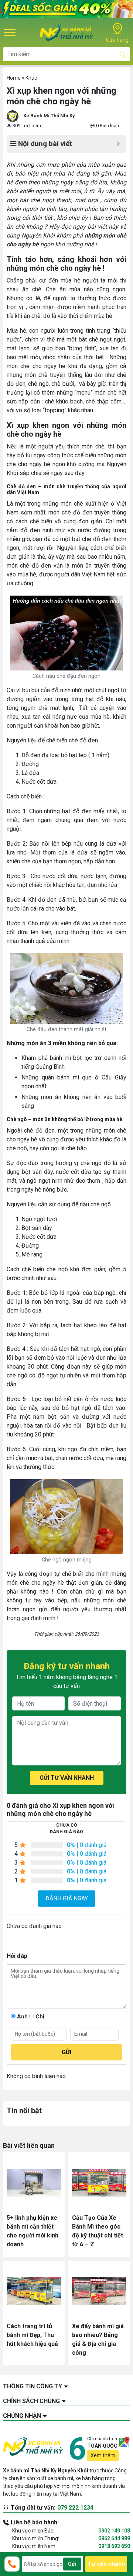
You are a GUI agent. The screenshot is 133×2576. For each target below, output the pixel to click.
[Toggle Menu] (10, 32)
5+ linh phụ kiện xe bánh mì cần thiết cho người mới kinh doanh (33, 2231)
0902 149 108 (114, 2531)
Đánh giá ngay (67, 1898)
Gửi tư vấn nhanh (67, 1778)
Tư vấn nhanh (106, 2564)
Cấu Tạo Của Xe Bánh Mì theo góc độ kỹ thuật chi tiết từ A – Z (98, 2231)
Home (14, 78)
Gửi (72, 2564)
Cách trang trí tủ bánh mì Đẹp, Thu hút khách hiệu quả (32, 2335)
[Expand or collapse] (118, 144)
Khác (31, 78)
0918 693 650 (114, 2546)
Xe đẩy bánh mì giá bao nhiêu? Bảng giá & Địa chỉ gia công (98, 2339)
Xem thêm (103, 2455)
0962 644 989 (114, 2538)
